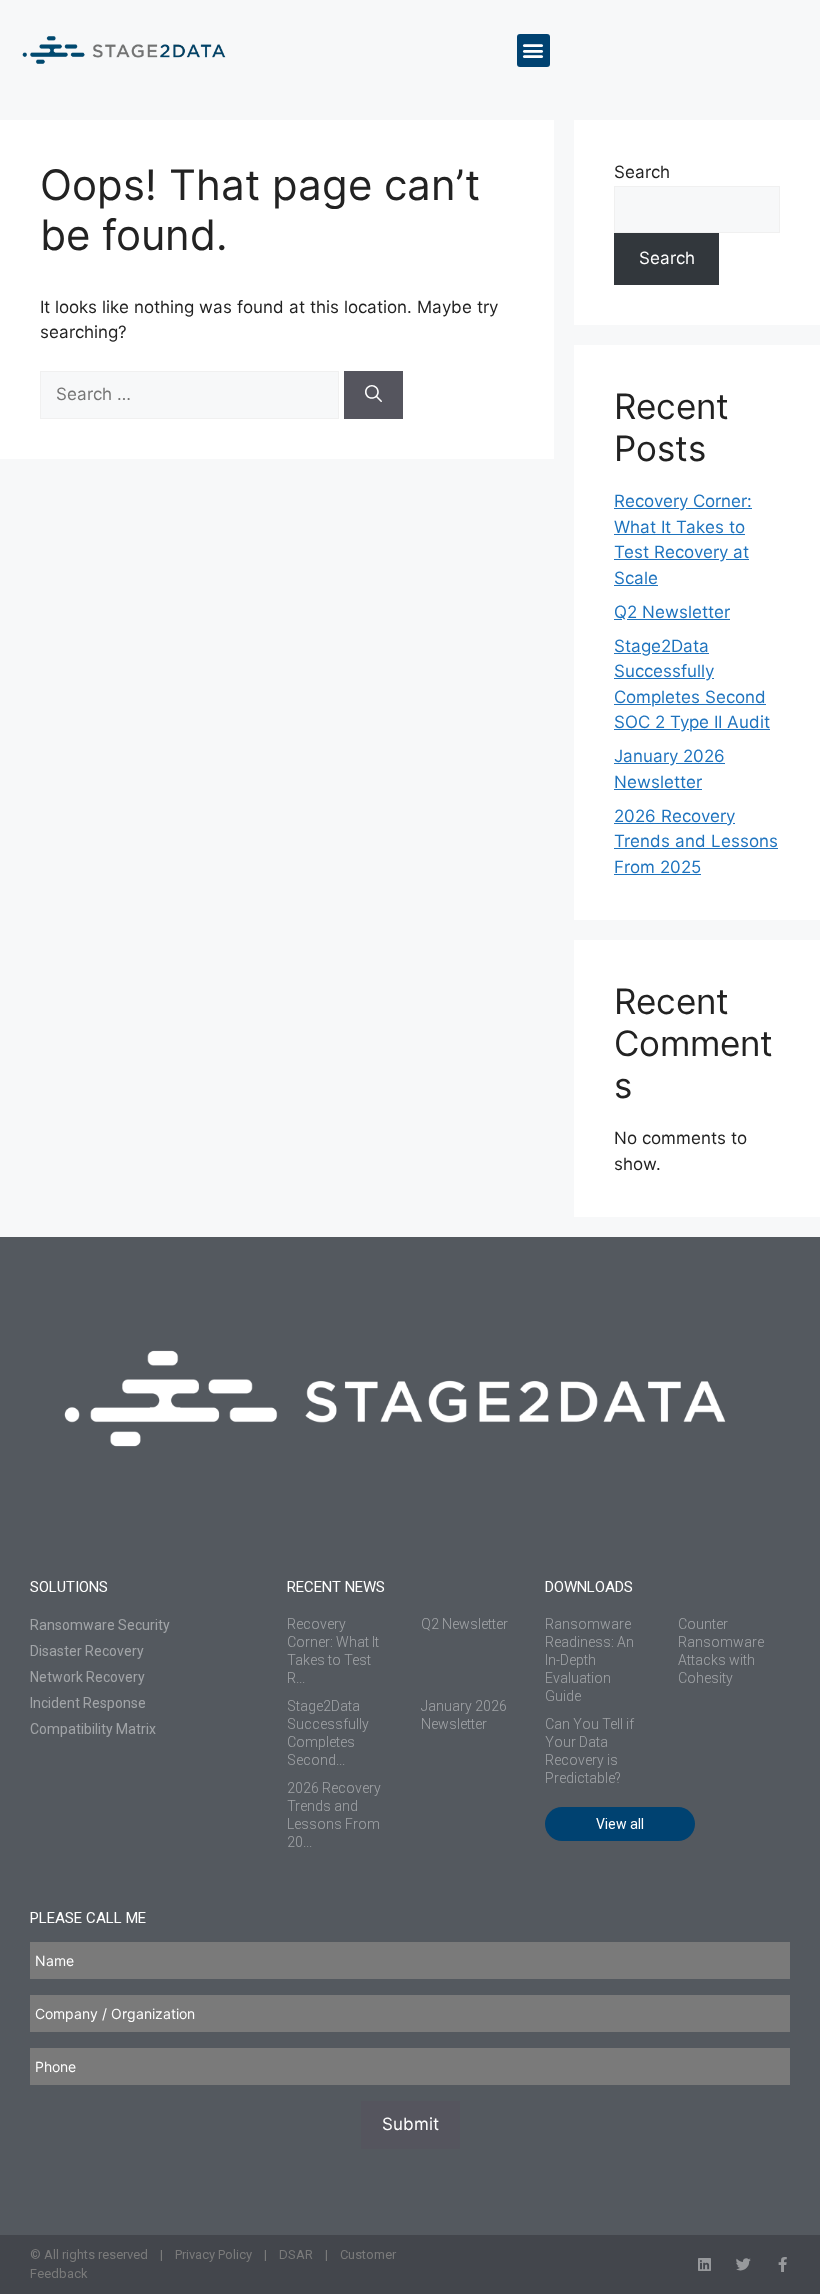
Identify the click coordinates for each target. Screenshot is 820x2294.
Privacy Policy (213, 2254)
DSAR (296, 2254)
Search (642, 172)
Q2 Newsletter (672, 612)
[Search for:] (192, 394)
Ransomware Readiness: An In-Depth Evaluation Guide (589, 1660)
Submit (410, 2124)
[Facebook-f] (782, 2264)
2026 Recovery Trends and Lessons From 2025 (696, 841)
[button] (533, 50)
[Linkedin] (704, 2264)
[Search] (373, 395)
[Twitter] (743, 2264)
